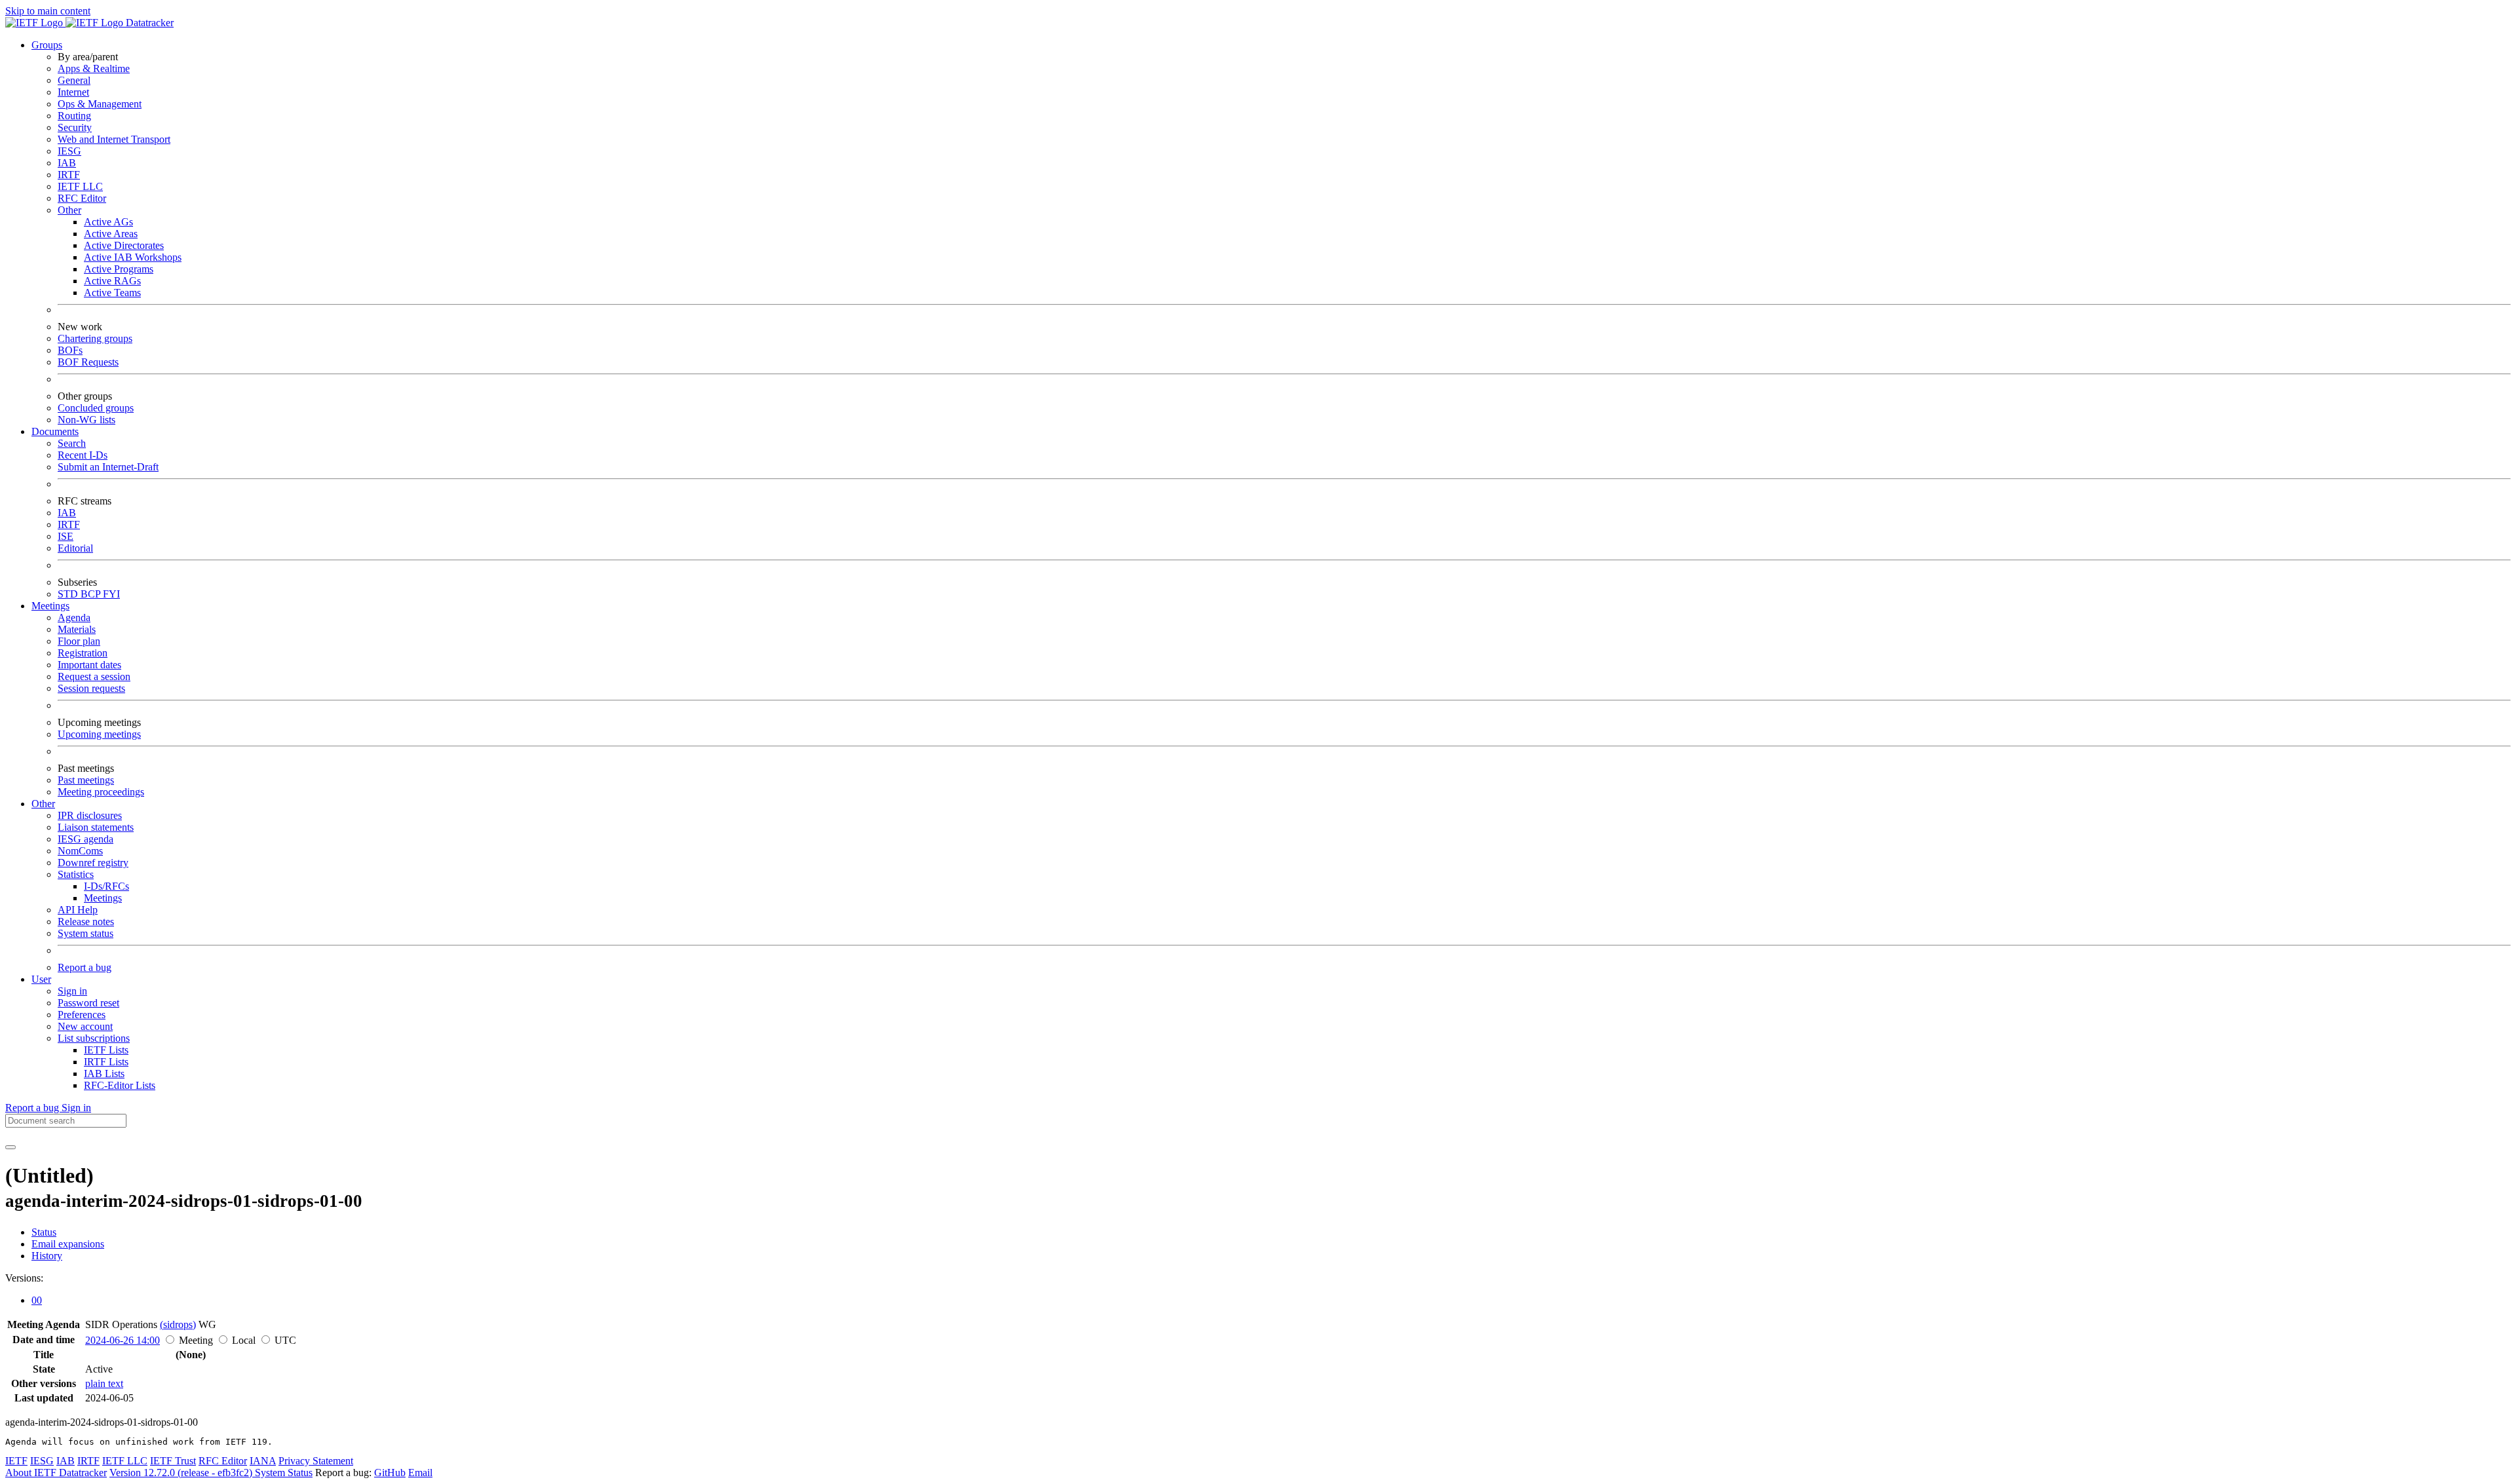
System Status (284, 1473)
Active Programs (119, 269)
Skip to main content (48, 11)
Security (75, 127)
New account (85, 1026)
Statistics (76, 874)
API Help (78, 910)
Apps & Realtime (94, 68)
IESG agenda (86, 839)
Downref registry (93, 863)
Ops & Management (100, 104)
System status (86, 933)
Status (44, 1232)
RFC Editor (82, 198)
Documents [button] (55, 431)
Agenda (74, 618)
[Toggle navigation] (10, 1147)
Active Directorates (124, 245)
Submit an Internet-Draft (108, 467)
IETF (16, 1461)
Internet (73, 92)
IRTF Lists (106, 1062)
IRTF (69, 175)
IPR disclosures (90, 815)
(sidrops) (178, 1324)
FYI (111, 594)
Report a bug (85, 967)
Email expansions (68, 1244)
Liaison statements (96, 827)
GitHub (390, 1473)
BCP (92, 594)
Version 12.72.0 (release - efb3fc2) (182, 1473)
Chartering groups (95, 338)
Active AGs (108, 222)
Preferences (82, 1015)
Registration (83, 653)
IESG (69, 151)
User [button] (41, 979)
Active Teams (112, 293)
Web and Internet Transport (114, 139)
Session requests (91, 688)
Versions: (24, 1278)
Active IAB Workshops (133, 257)
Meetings (103, 898)
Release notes (86, 922)
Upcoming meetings (99, 734)
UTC (285, 1340)
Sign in (72, 991)
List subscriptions (94, 1038)
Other (69, 210)
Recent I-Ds (83, 455)
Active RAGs (112, 281)
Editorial (75, 548)
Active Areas (111, 234)
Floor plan (79, 641)
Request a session (94, 676)
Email (420, 1473)
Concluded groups (96, 408)
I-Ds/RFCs (106, 886)
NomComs (80, 851)
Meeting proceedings (101, 792)
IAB (67, 163)
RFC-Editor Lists (120, 1085)
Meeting (196, 1340)
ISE (66, 536)
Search (72, 443)
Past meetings (86, 780)
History (47, 1256)
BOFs (70, 350)
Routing (74, 116)
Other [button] (43, 804)
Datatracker (148, 23)
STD (69, 594)
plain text (104, 1383)
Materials (77, 629)
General (74, 80)
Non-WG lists (86, 420)
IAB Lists (104, 1074)
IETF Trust (173, 1461)
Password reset (88, 1003)
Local (244, 1340)
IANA (263, 1461)
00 (37, 1300)
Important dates (89, 665)
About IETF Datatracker (56, 1473)
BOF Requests (88, 362)
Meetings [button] (50, 606)
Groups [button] (47, 45)
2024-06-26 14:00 (123, 1340)
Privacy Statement (316, 1461)
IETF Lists (106, 1050)
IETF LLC (80, 186)
